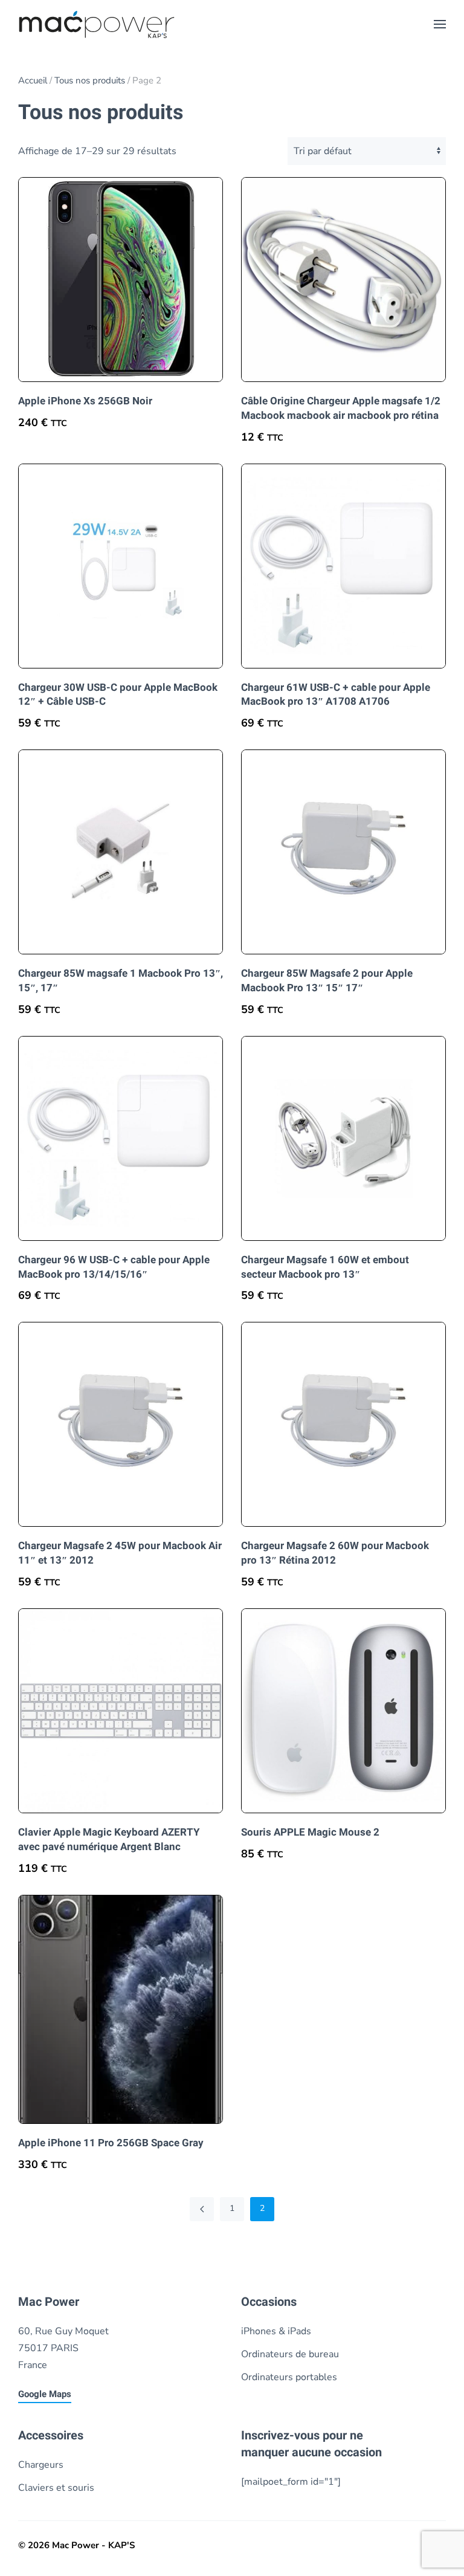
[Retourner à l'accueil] (97, 24)
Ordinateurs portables (289, 2377)
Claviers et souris (56, 2488)
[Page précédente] (202, 2209)
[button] (440, 24)
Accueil (33, 80)
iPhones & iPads (276, 2331)
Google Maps (45, 2394)
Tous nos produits (90, 80)
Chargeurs (41, 2465)
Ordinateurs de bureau (290, 2354)
